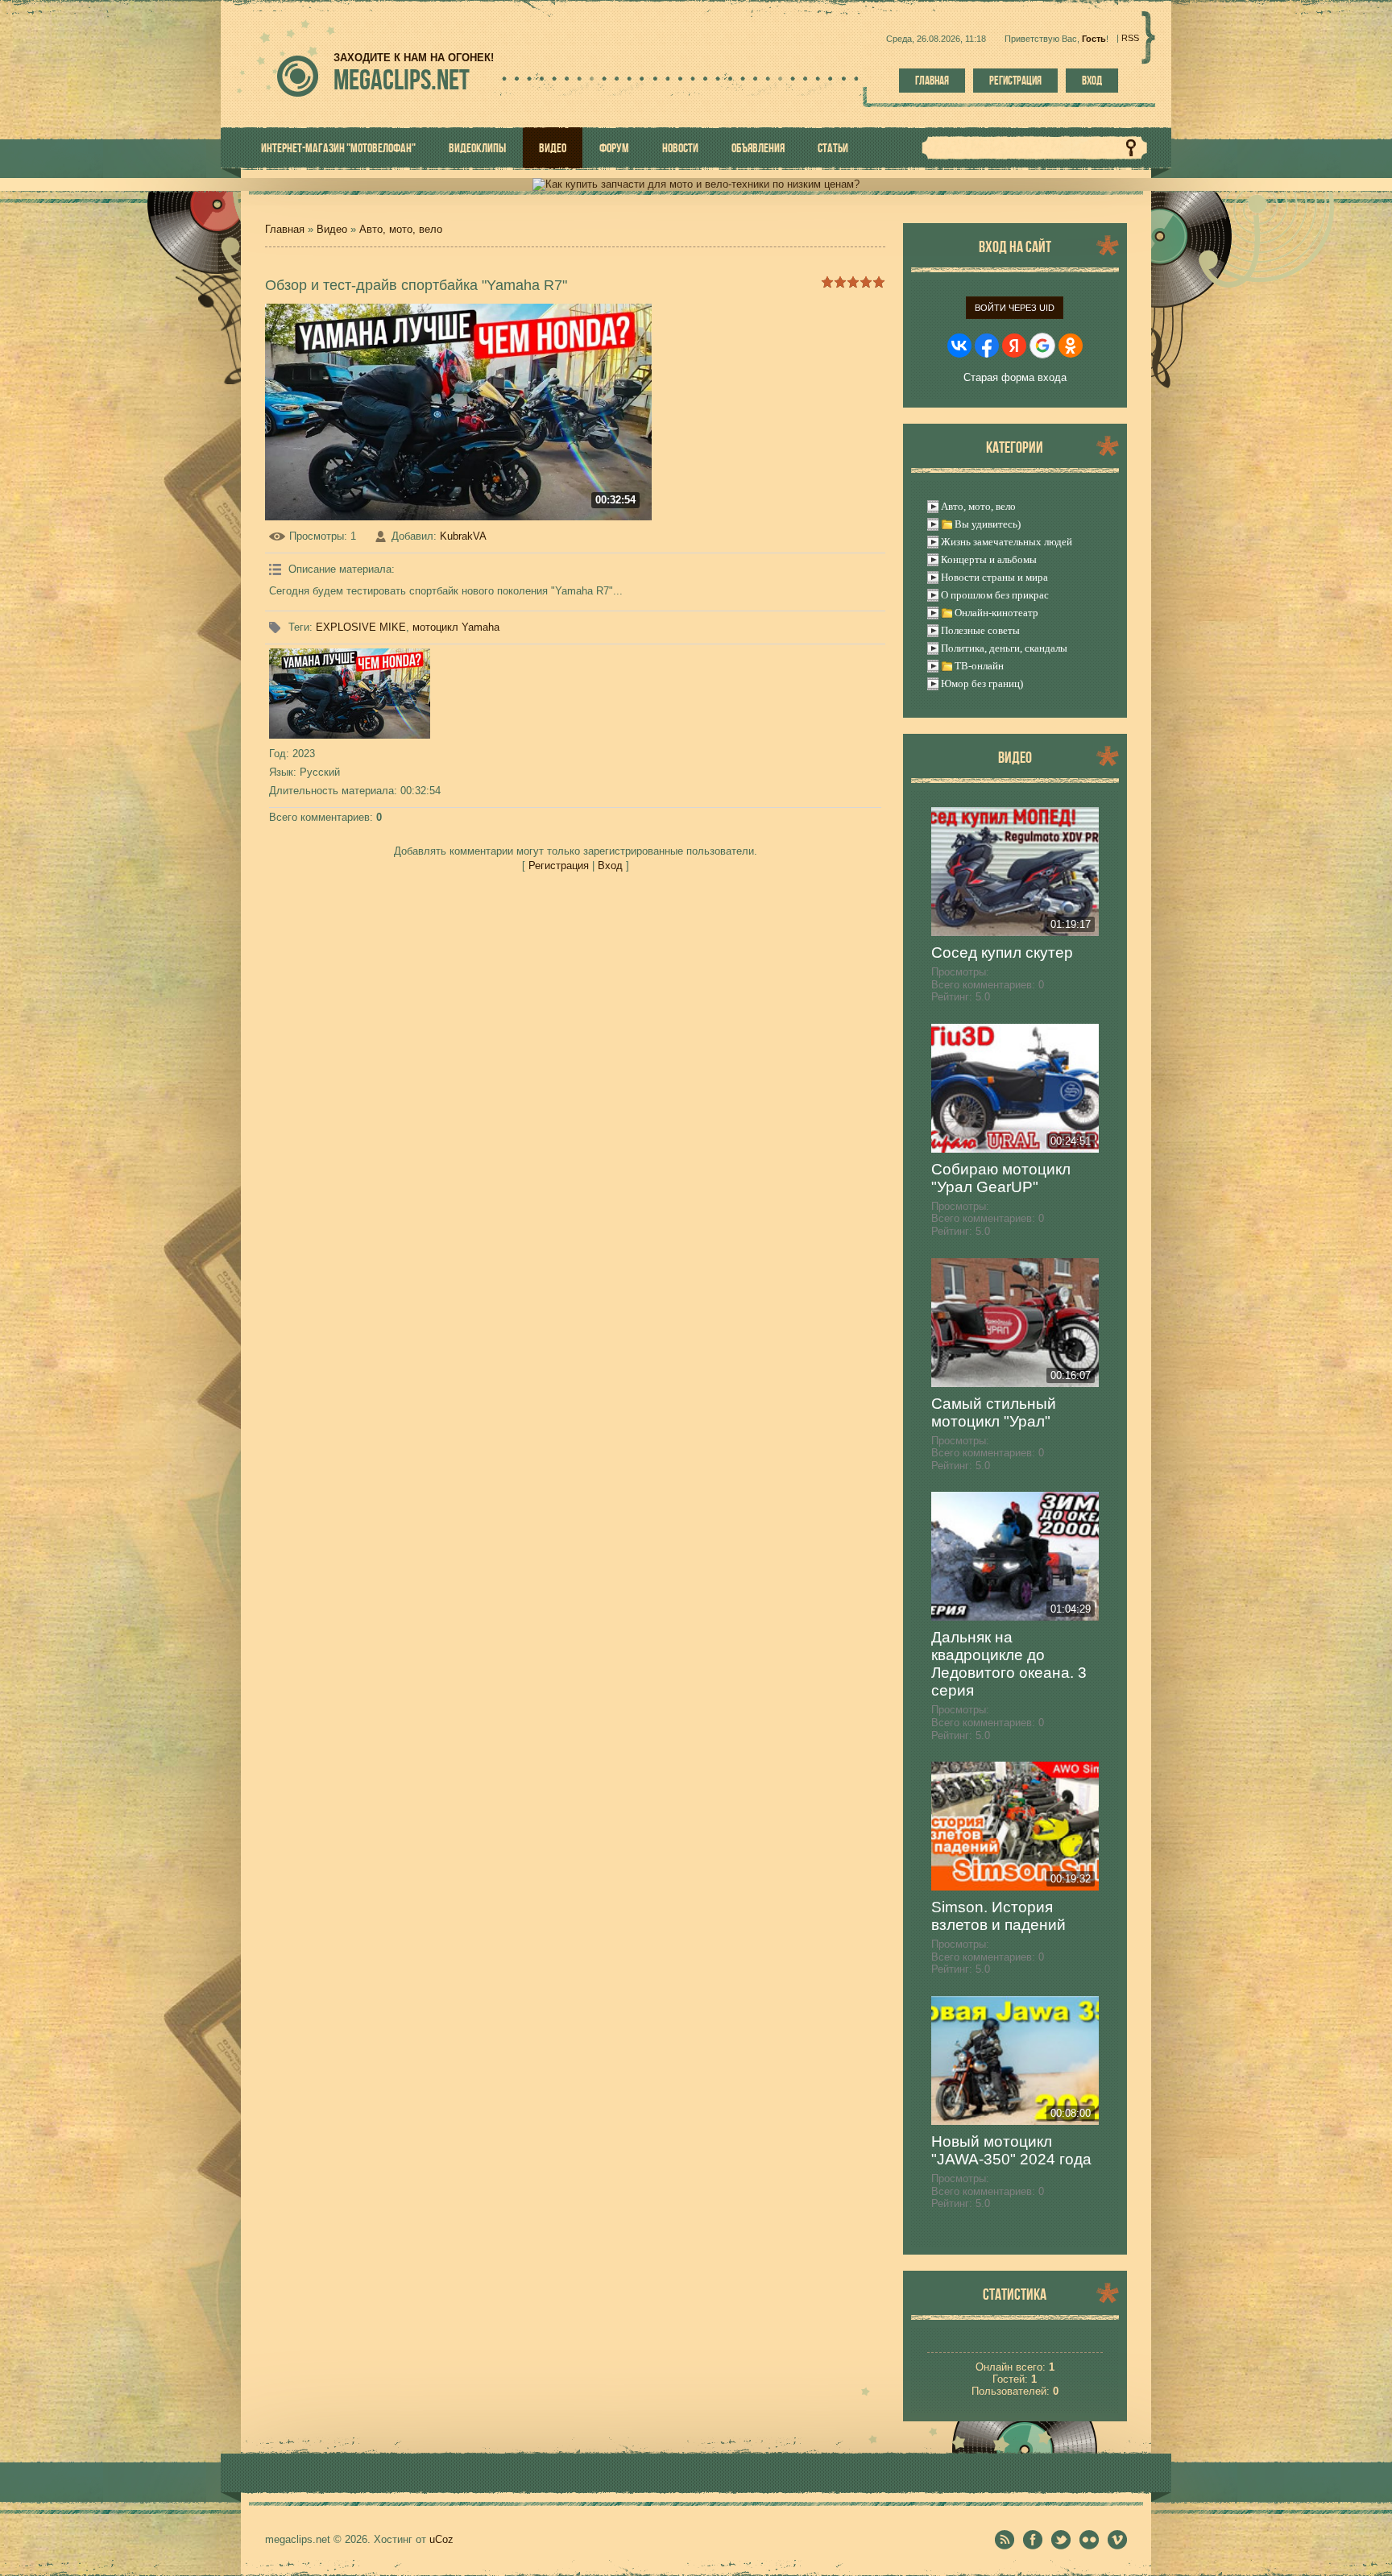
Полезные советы (980, 630)
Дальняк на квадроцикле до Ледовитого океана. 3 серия (1009, 1664)
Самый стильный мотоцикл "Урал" (994, 1412)
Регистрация (1015, 81)
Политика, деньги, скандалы (1004, 648)
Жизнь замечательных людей (1007, 542)
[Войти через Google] (1042, 346)
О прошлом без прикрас (995, 595)
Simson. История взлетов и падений (998, 1916)
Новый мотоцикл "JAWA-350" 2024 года (1011, 2150)
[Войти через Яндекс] (1014, 346)
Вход (1092, 81)
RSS (1130, 38)
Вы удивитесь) (988, 524)
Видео (332, 229)
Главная (932, 81)
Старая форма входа (1015, 377)
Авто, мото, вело (401, 229)
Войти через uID (1015, 308)
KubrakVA (463, 536)
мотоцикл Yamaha (456, 627)
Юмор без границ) (982, 683)
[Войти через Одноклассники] (1071, 346)
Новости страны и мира (994, 577)
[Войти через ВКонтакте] (959, 346)
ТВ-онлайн (979, 666)
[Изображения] (350, 694)
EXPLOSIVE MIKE (361, 627)
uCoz (441, 2539)
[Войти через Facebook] (987, 346)
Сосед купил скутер (1002, 953)
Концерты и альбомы (989, 559)
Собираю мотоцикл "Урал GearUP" (1001, 1178)
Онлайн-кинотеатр (996, 613)
